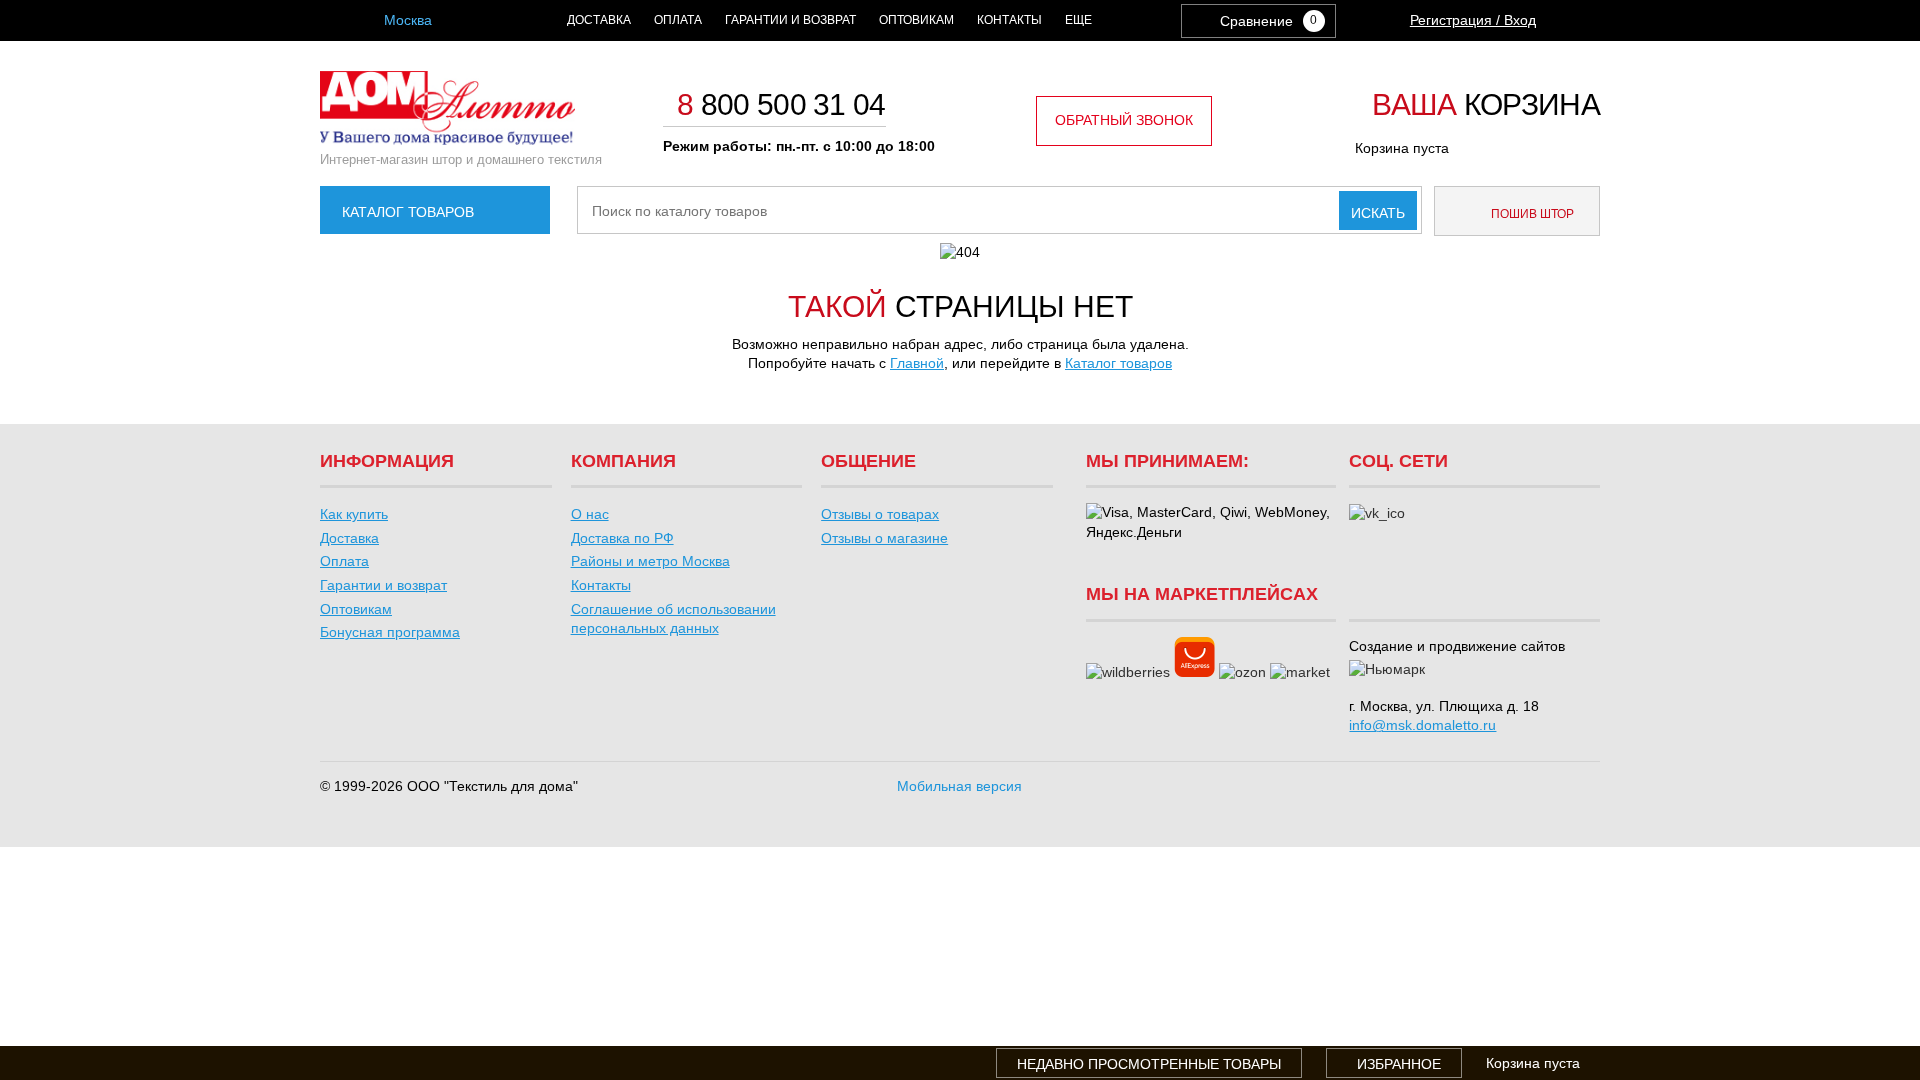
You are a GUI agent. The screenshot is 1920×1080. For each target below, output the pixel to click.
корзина (1486, 106)
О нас (590, 514)
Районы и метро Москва (650, 561)
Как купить (354, 514)
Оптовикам (916, 20)
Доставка (599, 20)
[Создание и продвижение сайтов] (1387, 670)
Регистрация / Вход (1473, 20)
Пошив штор (1531, 214)
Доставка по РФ (622, 538)
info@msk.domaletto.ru (1422, 725)
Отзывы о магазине (884, 538)
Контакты (1009, 20)
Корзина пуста (1402, 148)
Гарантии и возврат (790, 20)
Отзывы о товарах (880, 514)
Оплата (678, 20)
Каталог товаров (408, 212)
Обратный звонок (1124, 120)
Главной (917, 363)
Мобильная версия (959, 786)
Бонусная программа (390, 632)
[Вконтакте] (1377, 514)
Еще (1078, 20)
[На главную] (447, 140)
